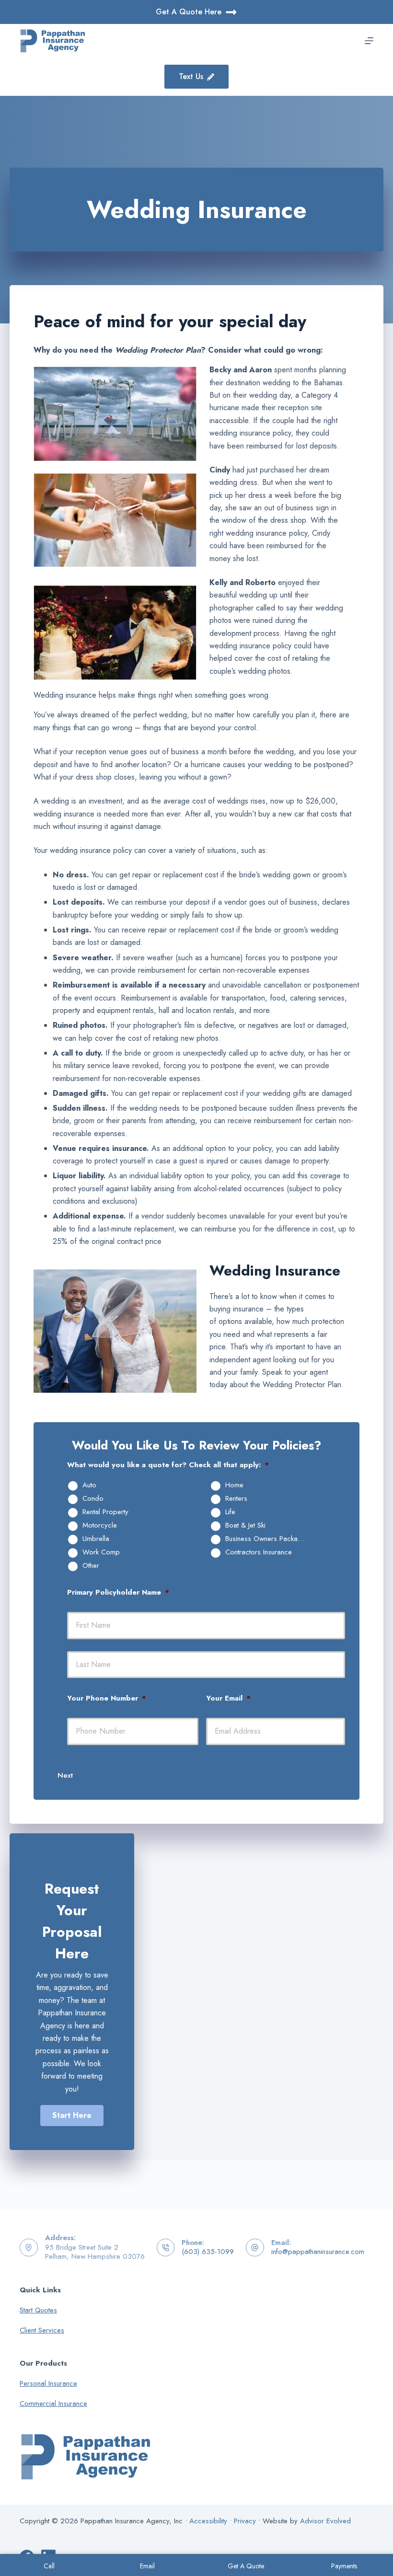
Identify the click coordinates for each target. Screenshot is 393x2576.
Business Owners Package (266, 1539)
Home (234, 1485)
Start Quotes (38, 2310)
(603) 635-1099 (208, 2252)
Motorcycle (100, 1526)
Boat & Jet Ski (245, 1526)
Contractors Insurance (259, 1552)
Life (230, 1512)
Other (91, 1566)
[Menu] (369, 41)
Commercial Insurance (53, 2403)
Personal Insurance (48, 2383)
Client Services (42, 2330)
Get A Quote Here (189, 12)
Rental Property (105, 1512)
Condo (93, 1499)
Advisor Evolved (325, 2521)
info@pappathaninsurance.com (318, 2252)
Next (65, 1775)
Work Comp (101, 1552)
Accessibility (208, 2521)
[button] (72, 2116)
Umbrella (96, 1539)
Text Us (191, 76)
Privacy (245, 2521)
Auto (89, 1485)
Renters (236, 1499)
